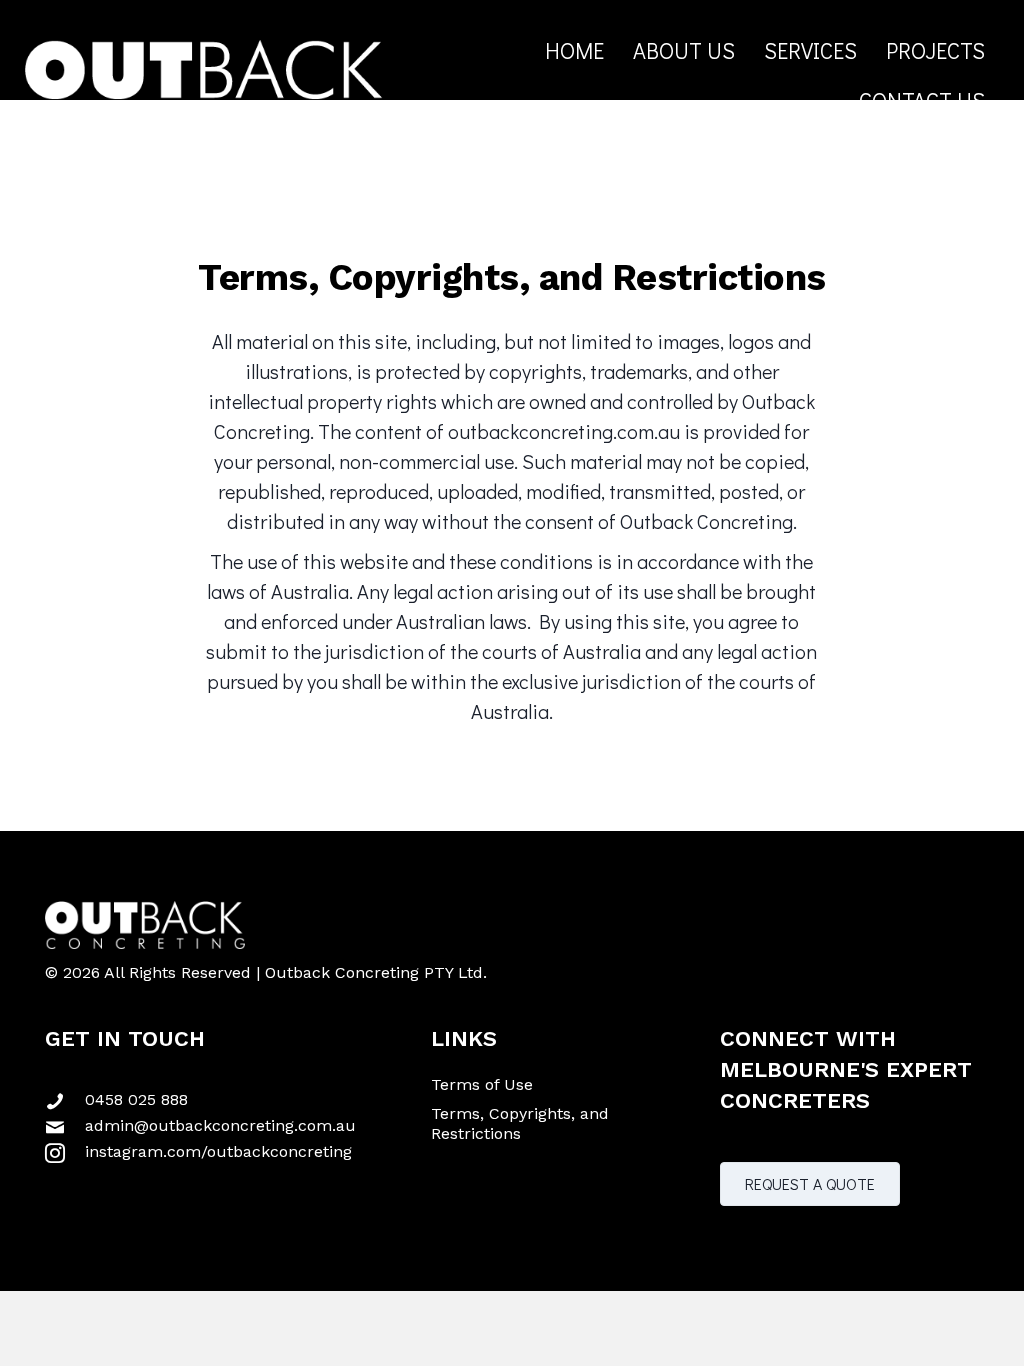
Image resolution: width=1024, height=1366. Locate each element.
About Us (684, 50)
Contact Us (922, 100)
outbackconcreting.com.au (564, 431)
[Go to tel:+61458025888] (223, 1098)
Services (810, 50)
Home (574, 50)
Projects (935, 50)
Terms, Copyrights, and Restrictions (520, 1123)
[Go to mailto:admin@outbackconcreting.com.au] (223, 1124)
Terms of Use (482, 1084)
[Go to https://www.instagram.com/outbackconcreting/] (223, 1150)
